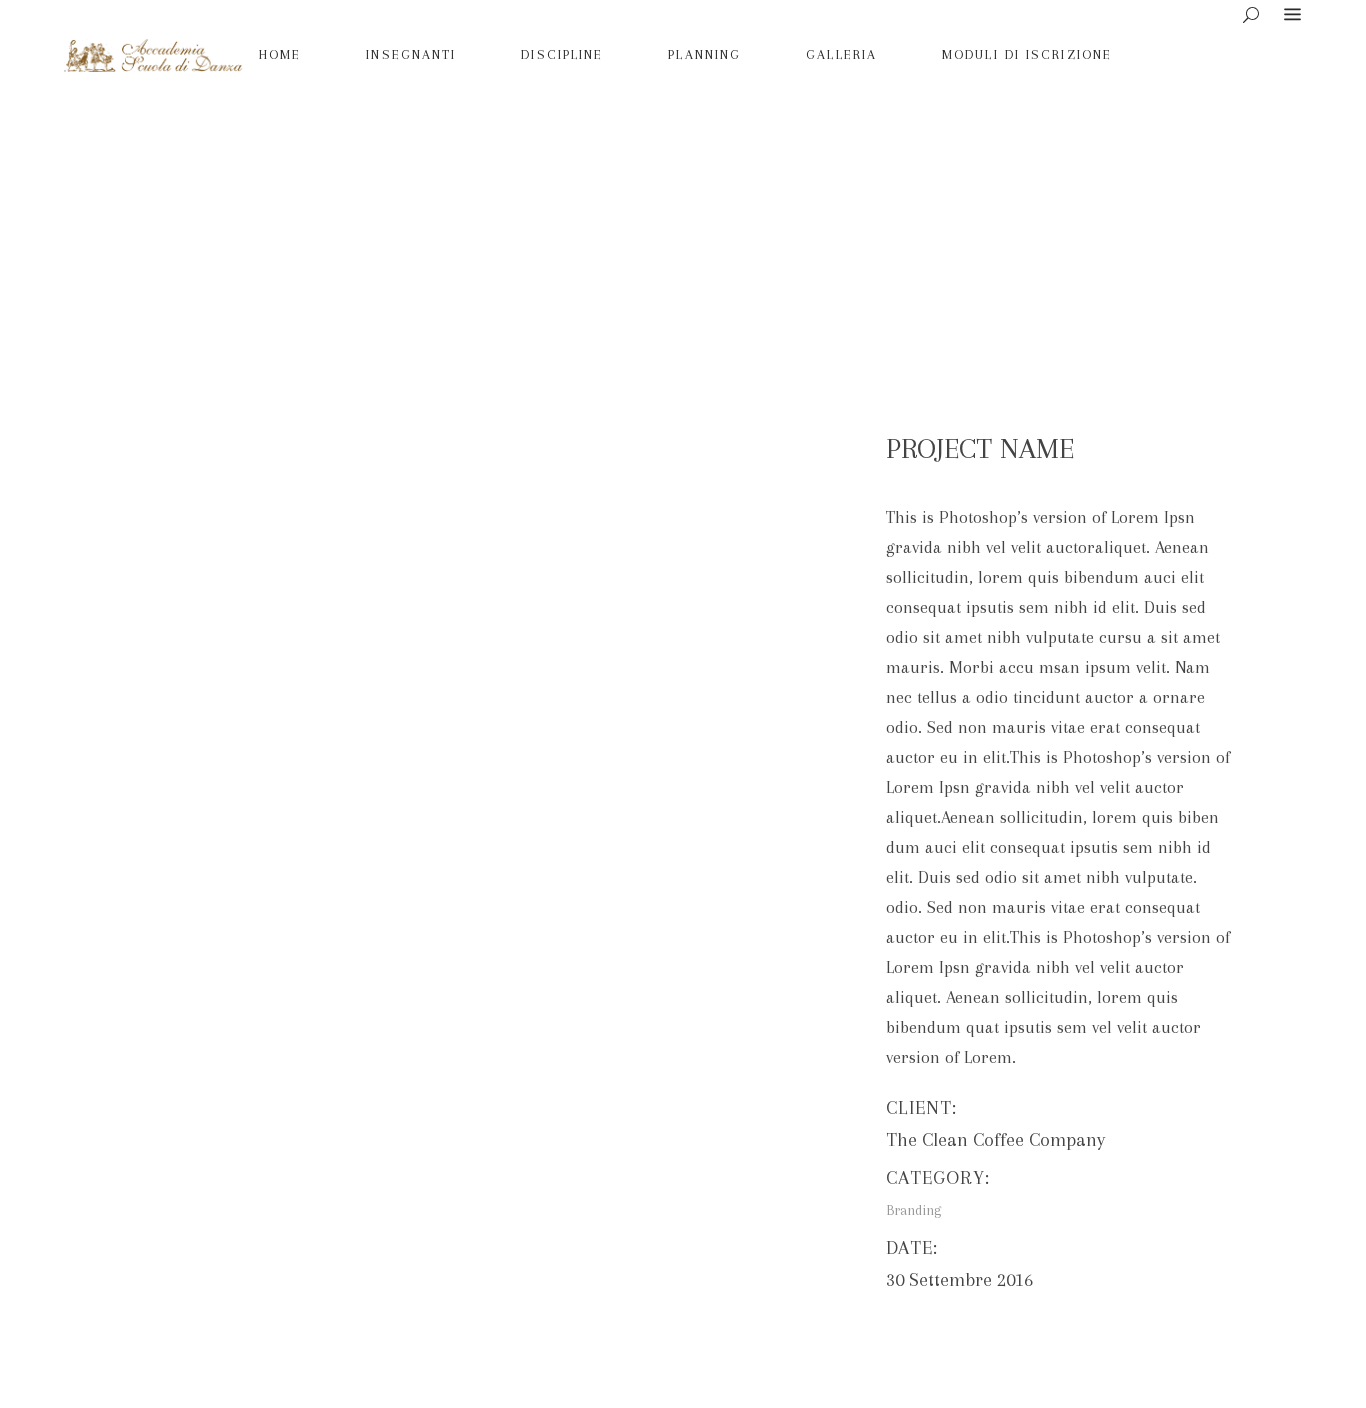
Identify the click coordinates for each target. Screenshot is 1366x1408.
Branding (612, 214)
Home (545, 214)
